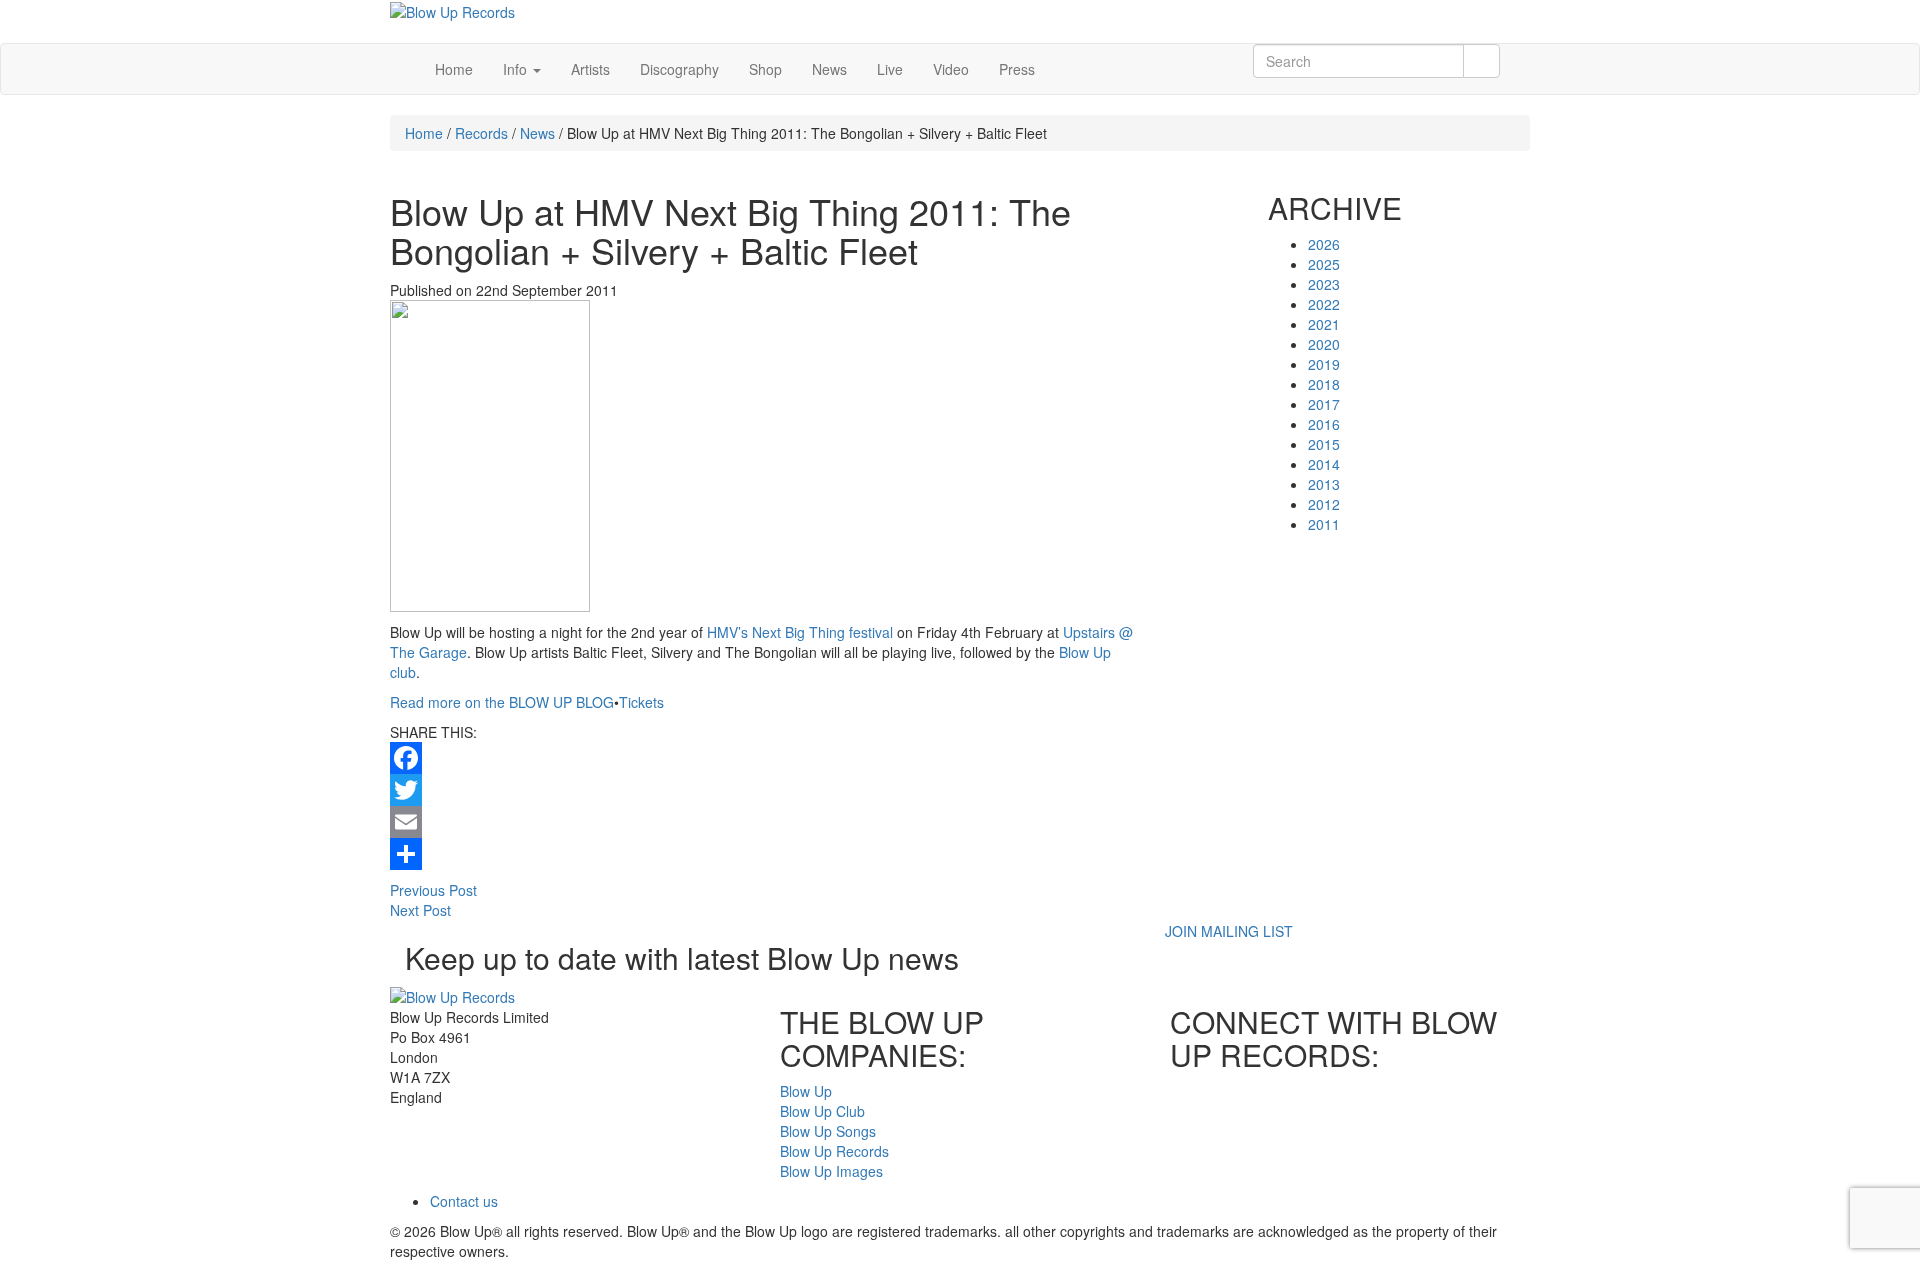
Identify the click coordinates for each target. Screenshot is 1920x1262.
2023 (1324, 284)
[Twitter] (765, 790)
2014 (1324, 464)
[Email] (765, 822)
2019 (1324, 364)
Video (951, 69)
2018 (1324, 384)
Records (481, 133)
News (829, 69)
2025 (1324, 264)
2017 (1324, 404)
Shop (765, 69)
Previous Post (433, 890)
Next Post (420, 910)
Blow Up (806, 1091)
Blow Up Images (831, 1171)
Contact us (464, 1201)
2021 (1324, 324)
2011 (1324, 524)
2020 (1324, 344)
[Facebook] (765, 758)
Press (1017, 69)
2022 (1324, 304)
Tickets (641, 702)
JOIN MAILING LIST (1229, 931)
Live (890, 69)
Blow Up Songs (828, 1131)
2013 (1324, 484)
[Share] (765, 854)
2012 (1324, 504)
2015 (1324, 444)
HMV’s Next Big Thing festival (800, 632)
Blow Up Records (834, 1151)
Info (517, 69)
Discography (679, 69)
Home (454, 69)
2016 (1324, 424)
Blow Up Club (822, 1111)
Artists (590, 69)
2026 (1324, 244)
